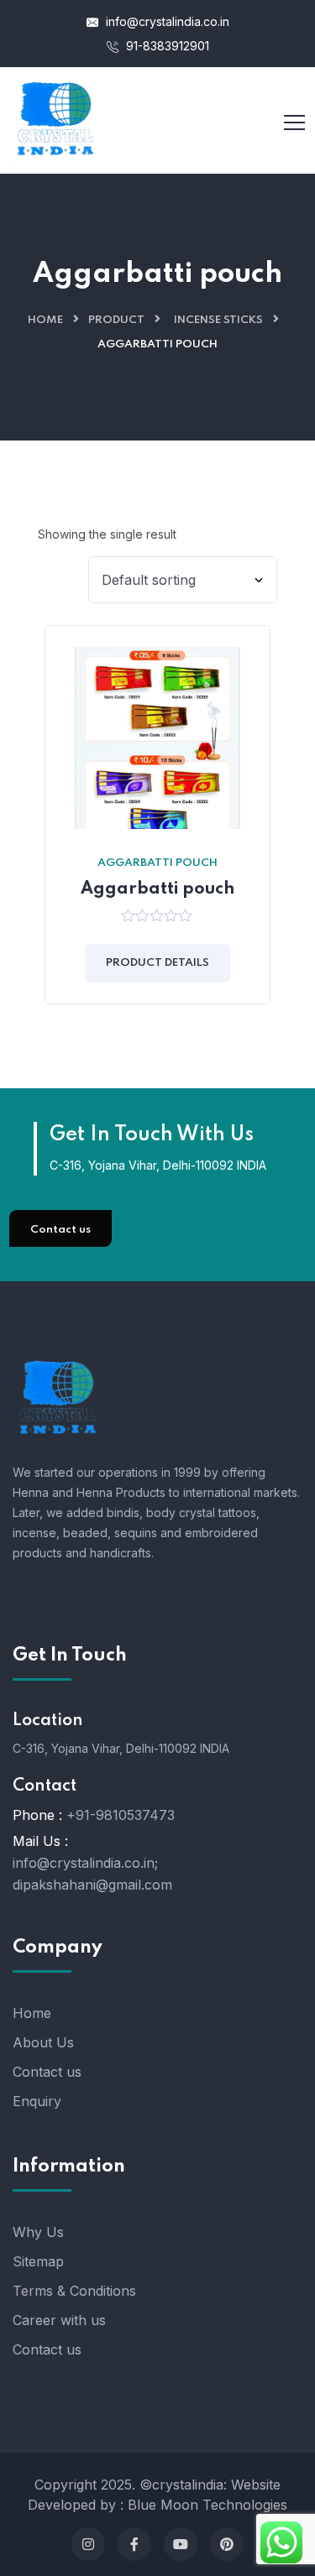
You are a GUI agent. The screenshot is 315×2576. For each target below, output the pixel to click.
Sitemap (38, 2261)
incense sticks (218, 320)
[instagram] (88, 2544)
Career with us (59, 2320)
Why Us (38, 2232)
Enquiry (37, 2101)
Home (45, 320)
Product (116, 320)
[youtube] (181, 2544)
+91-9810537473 (121, 1815)
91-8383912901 (166, 46)
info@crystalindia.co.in (166, 21)
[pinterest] (227, 2544)
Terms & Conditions (74, 2291)
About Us (43, 2042)
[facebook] (134, 2544)
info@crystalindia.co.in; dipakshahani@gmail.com (92, 1874)
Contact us (60, 1230)
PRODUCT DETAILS (157, 963)
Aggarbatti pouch (157, 863)
